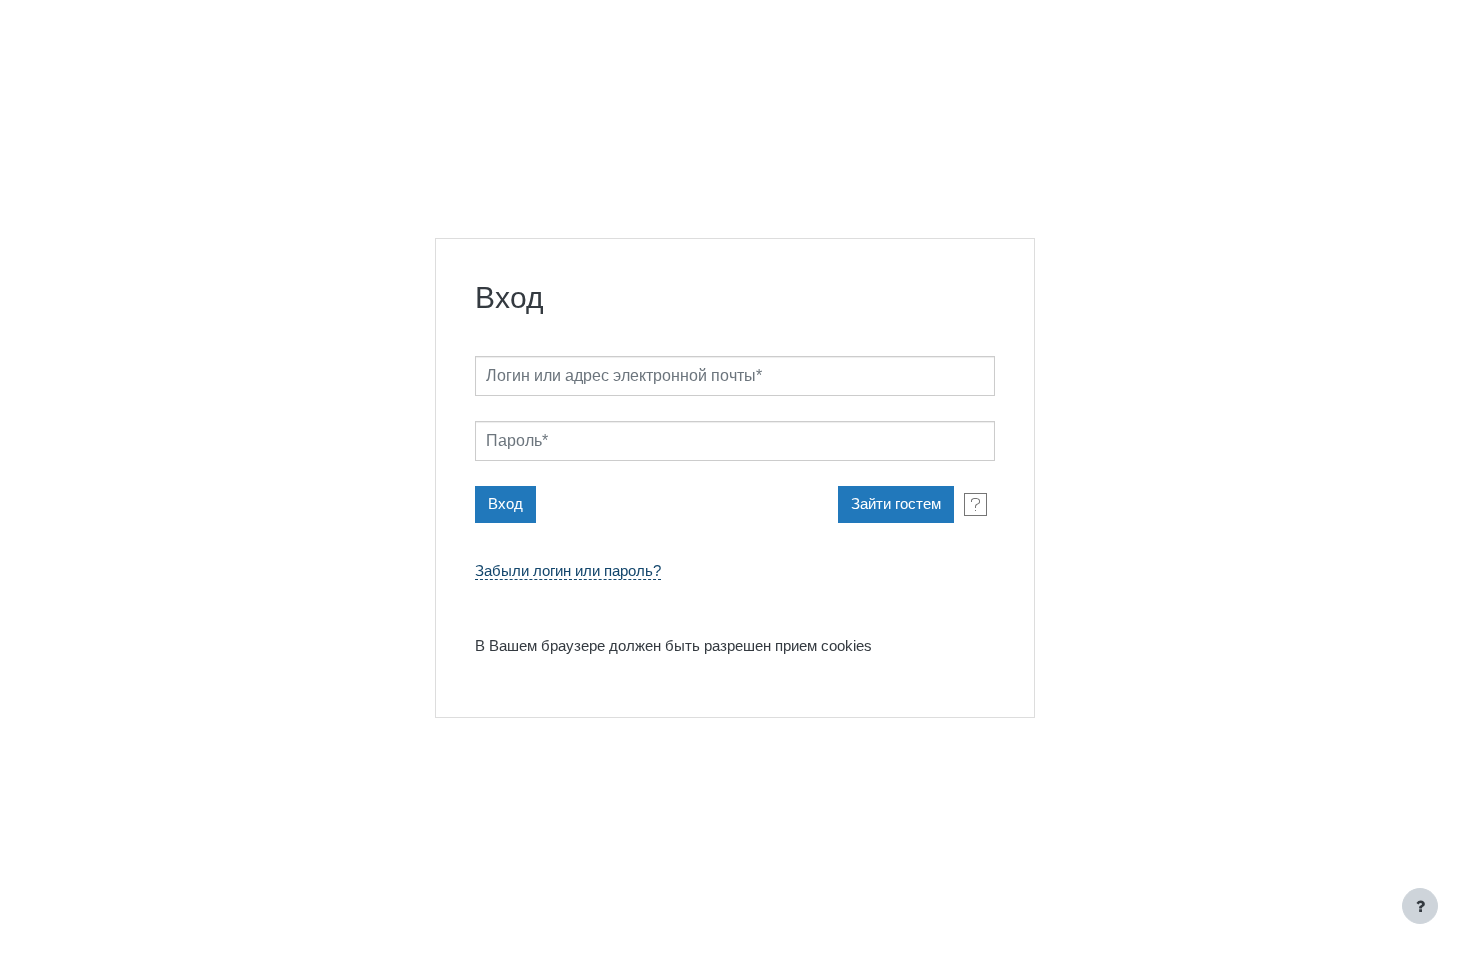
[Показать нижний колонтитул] (1420, 906)
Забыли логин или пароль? (568, 571)
